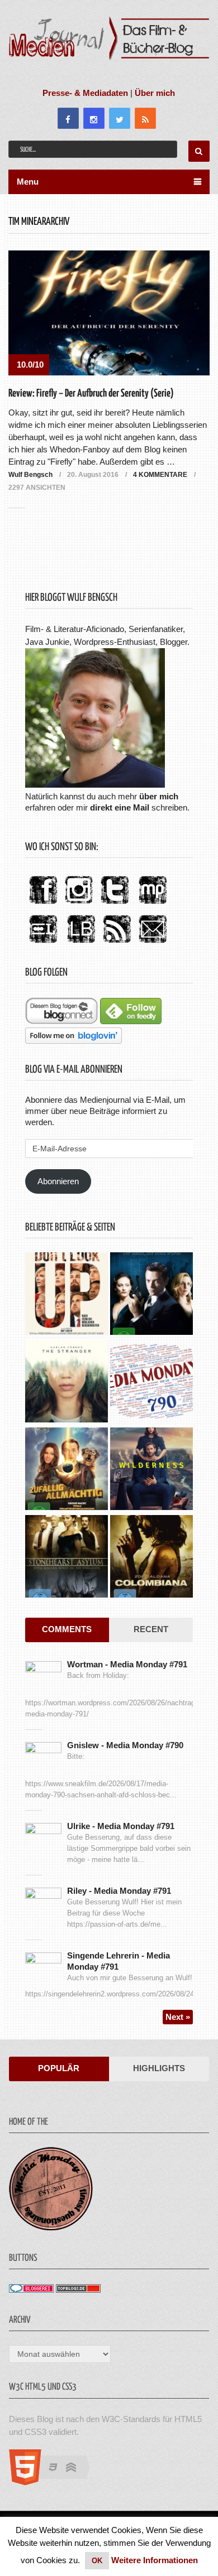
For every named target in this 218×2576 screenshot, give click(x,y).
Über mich (155, 93)
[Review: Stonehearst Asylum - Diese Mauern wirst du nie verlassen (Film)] (67, 1558)
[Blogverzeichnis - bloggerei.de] (31, 2290)
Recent (151, 1629)
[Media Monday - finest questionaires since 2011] (51, 2228)
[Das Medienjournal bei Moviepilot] (153, 905)
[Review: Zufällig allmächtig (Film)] (67, 1470)
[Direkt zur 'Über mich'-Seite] (95, 785)
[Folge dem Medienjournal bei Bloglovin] (74, 1041)
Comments (67, 1629)
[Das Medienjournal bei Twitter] (115, 905)
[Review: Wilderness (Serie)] (151, 1470)
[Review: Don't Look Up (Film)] (67, 1295)
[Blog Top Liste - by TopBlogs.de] (78, 2290)
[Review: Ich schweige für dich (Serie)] (67, 1383)
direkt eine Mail (120, 807)
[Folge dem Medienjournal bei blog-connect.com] (61, 1021)
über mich (159, 796)
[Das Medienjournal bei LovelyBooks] (81, 944)
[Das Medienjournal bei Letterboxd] (43, 944)
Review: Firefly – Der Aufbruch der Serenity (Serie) (91, 394)
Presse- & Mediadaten (85, 93)
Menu (28, 182)
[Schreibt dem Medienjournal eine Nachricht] (153, 944)
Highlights (159, 2068)
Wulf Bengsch (30, 475)
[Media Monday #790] (151, 1383)
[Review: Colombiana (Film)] (151, 1558)
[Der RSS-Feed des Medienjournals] (117, 944)
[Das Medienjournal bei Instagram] (79, 905)
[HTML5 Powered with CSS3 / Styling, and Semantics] (55, 2482)
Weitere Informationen (155, 2560)
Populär (59, 2068)
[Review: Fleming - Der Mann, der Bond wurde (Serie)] (151, 1295)
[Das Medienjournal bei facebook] (43, 905)
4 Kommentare (160, 475)
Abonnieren (58, 1181)
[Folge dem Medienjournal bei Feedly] (131, 1021)
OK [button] (97, 2561)
